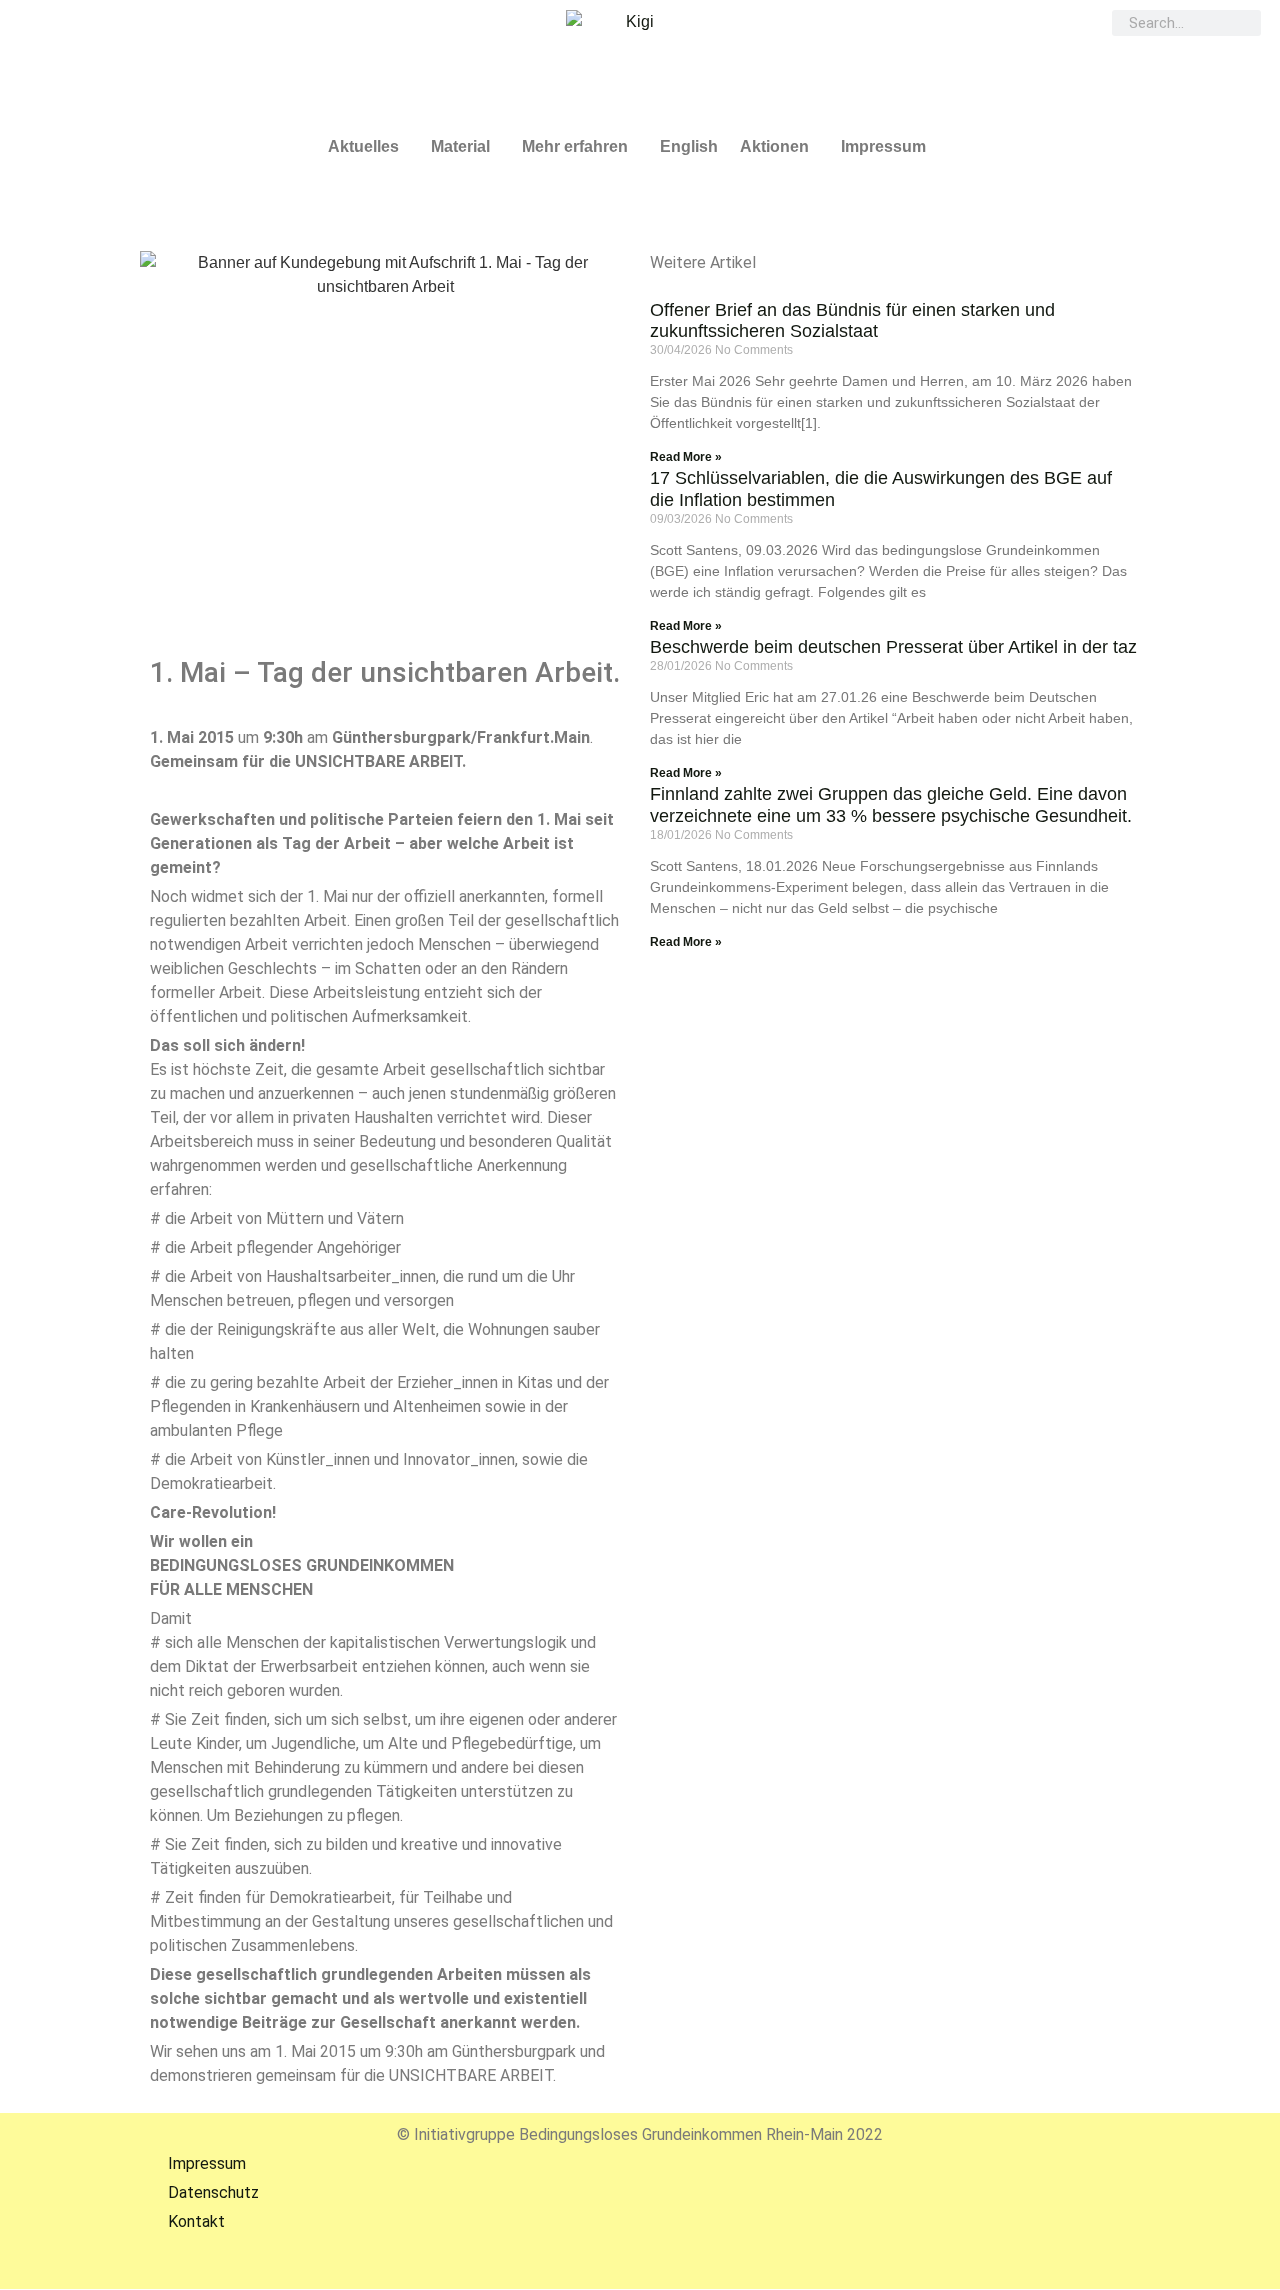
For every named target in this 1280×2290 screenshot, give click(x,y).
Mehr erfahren (575, 146)
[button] (368, 147)
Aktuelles (363, 146)
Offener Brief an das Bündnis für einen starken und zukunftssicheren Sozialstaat (852, 321)
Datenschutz (199, 2192)
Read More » (686, 457)
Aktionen (774, 146)
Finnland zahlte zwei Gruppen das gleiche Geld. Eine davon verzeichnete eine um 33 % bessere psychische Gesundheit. (891, 805)
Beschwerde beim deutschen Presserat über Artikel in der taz (893, 647)
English (689, 146)
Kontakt (182, 2221)
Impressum (883, 146)
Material (460, 146)
